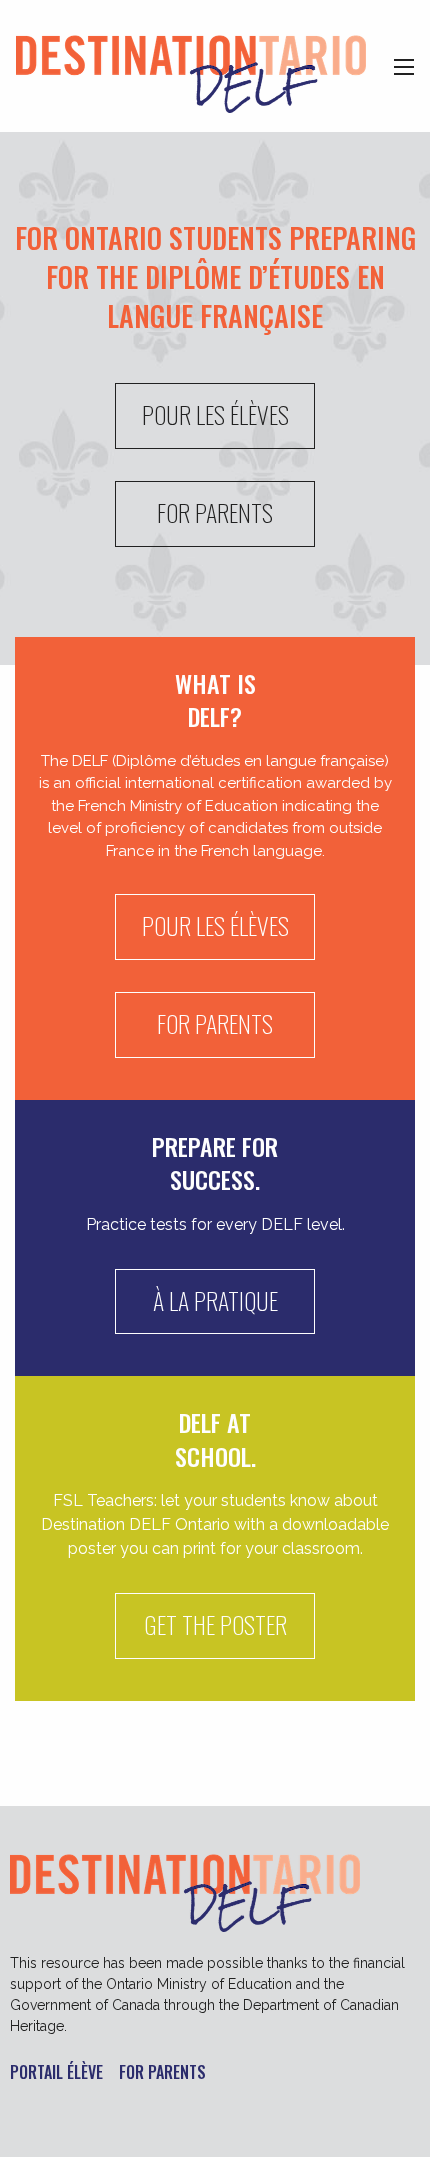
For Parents (162, 2073)
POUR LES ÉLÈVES (215, 414)
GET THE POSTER (215, 1624)
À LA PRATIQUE (215, 1300)
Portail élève (56, 2073)
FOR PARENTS (215, 512)
